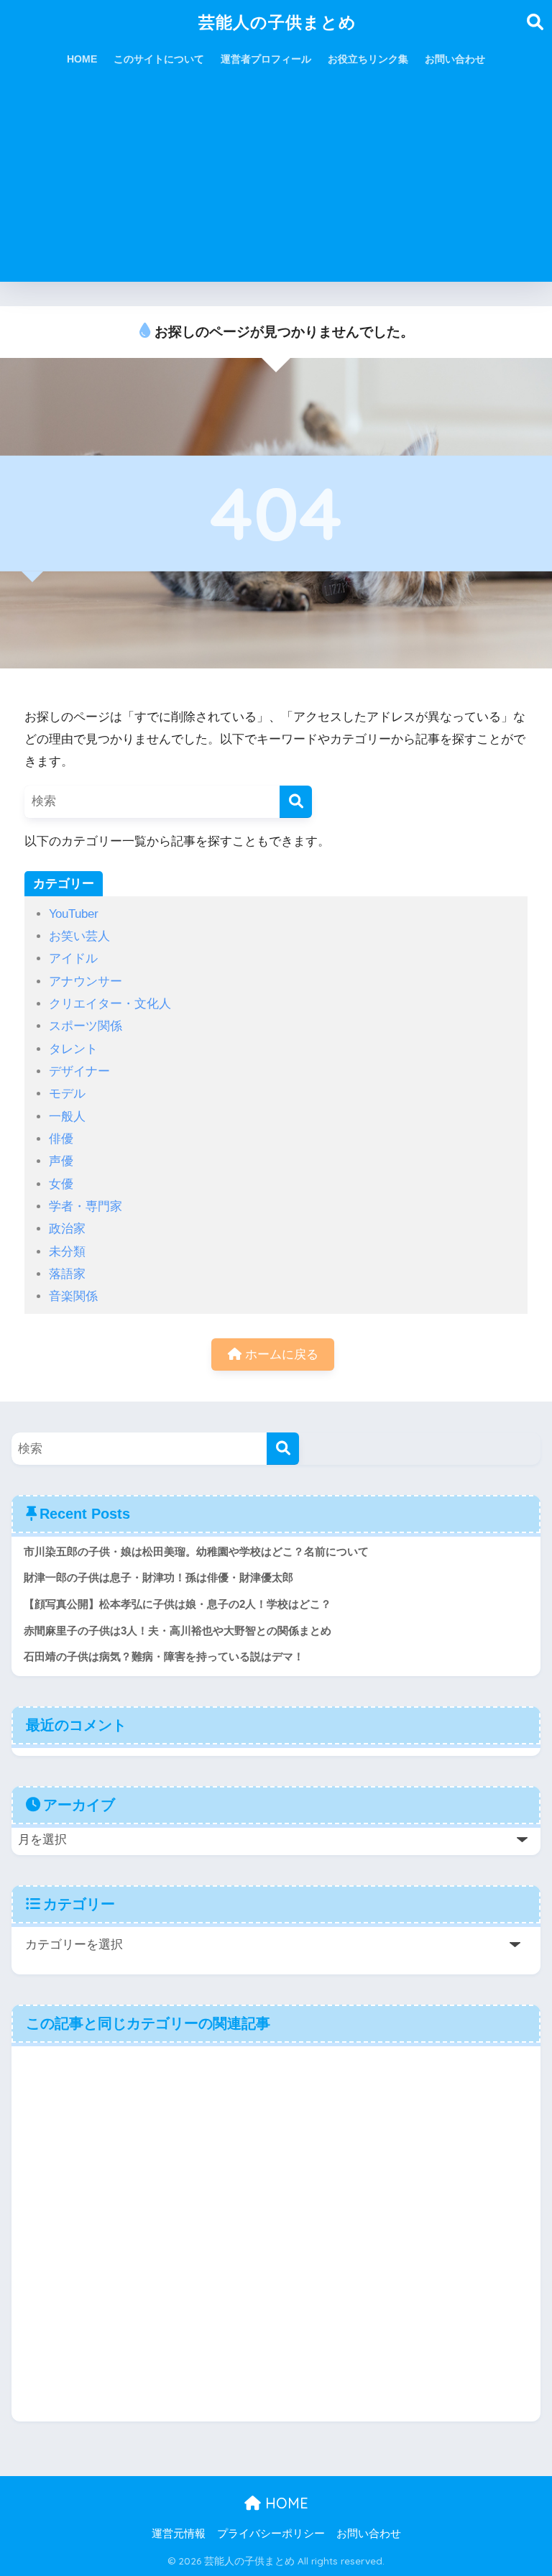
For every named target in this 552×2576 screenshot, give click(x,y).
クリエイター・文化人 (110, 1004)
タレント (73, 1049)
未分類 (67, 1252)
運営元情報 (179, 2534)
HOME (82, 59)
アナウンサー (86, 981)
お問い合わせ (455, 59)
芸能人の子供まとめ (277, 22)
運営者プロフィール (266, 59)
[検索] (296, 802)
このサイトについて (159, 59)
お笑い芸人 (79, 936)
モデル (67, 1094)
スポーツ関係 (86, 1026)
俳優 (61, 1139)
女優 (61, 1184)
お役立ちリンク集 (368, 59)
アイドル (73, 958)
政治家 (67, 1229)
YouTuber (74, 914)
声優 (61, 1161)
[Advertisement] (276, 181)
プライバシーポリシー (271, 2534)
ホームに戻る (280, 1354)
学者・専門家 (86, 1206)
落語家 (67, 1274)
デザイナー (79, 1071)
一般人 (67, 1117)
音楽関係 (73, 1296)
